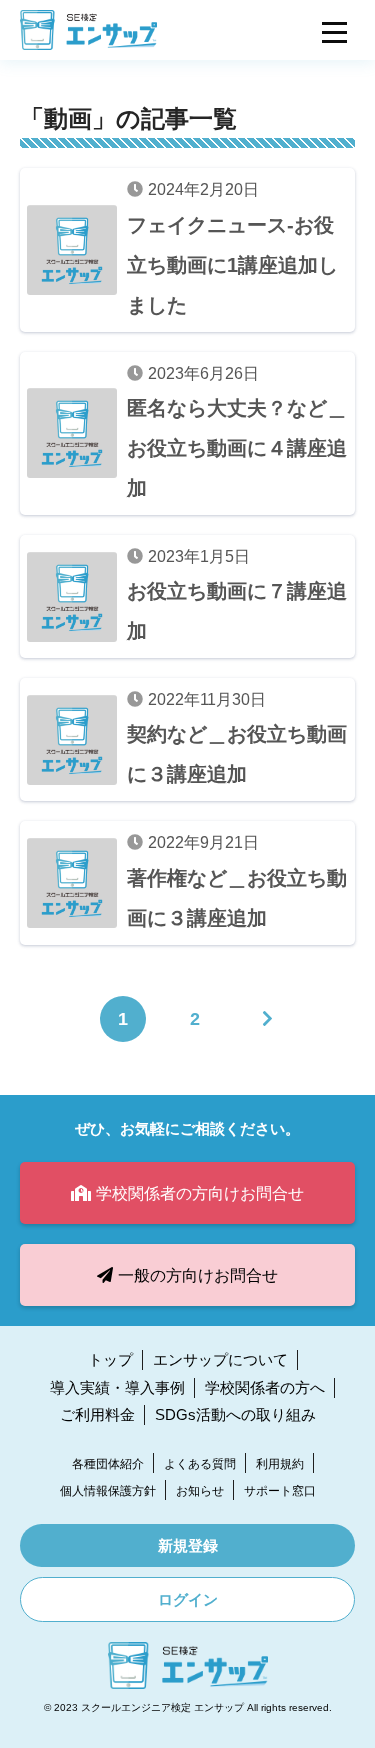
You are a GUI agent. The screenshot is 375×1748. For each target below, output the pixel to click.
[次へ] (267, 1019)
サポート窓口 (280, 1491)
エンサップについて (220, 1359)
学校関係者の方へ (265, 1387)
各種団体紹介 (108, 1464)
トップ (110, 1359)
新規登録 (188, 1545)
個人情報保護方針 (108, 1491)
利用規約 (280, 1464)
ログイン (188, 1599)
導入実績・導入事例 (117, 1387)
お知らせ (200, 1491)
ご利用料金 (97, 1414)
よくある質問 (200, 1464)
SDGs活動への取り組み (235, 1414)
